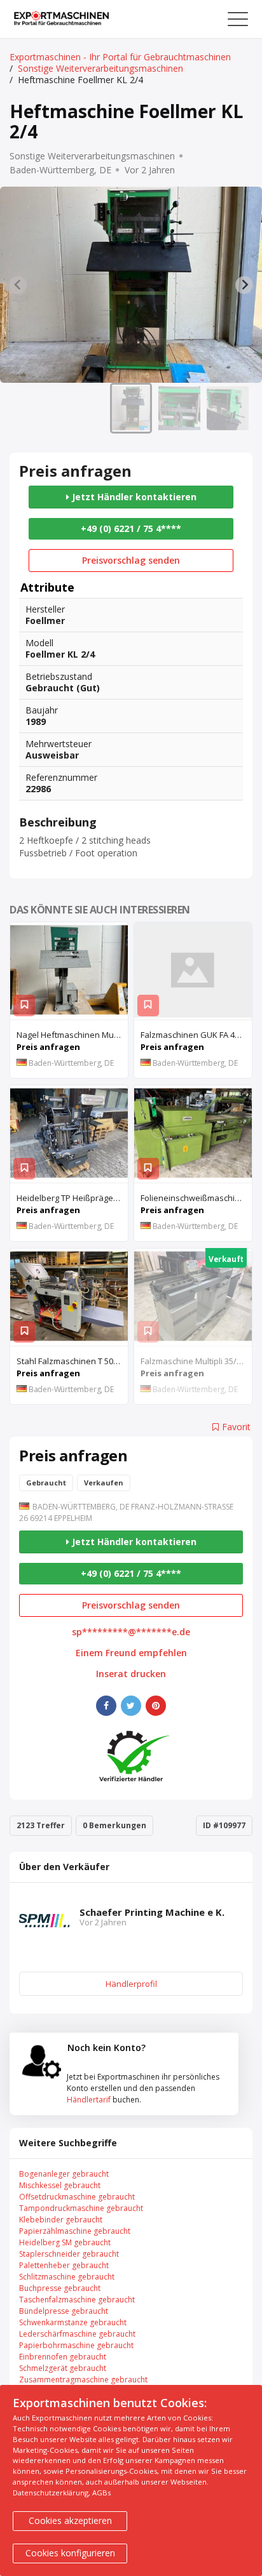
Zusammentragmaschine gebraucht (83, 2380)
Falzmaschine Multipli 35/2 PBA (196, 1361)
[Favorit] (24, 1006)
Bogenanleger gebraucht (64, 2174)
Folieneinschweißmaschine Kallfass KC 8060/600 (196, 1198)
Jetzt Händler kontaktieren (133, 497)
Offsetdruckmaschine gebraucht (77, 2197)
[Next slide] (244, 285)
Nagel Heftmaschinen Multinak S (72, 1035)
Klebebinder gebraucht (61, 2220)
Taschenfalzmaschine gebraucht (77, 2300)
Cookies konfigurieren (70, 2553)
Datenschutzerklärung (51, 2493)
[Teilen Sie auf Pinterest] (156, 1706)
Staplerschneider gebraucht (69, 2254)
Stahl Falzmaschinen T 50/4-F (72, 1361)
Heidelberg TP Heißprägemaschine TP (72, 1198)
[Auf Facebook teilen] (106, 1706)
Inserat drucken (131, 1674)
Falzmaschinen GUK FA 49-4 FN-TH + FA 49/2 (196, 1035)
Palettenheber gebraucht (64, 2265)
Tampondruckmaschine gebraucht (81, 2208)
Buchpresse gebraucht (60, 2288)
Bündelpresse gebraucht (64, 2311)
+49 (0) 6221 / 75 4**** (131, 528)
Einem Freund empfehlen (131, 1653)
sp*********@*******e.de (131, 1632)
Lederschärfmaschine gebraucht (77, 2334)
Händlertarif (89, 2100)
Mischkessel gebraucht (60, 2185)
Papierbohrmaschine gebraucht (76, 2345)
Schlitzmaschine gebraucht (67, 2277)
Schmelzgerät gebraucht (63, 2368)
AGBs (101, 2493)
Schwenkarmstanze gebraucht (73, 2322)
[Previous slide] (18, 285)
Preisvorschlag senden (131, 560)
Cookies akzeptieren (70, 2520)
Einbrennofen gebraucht (63, 2357)
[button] (131, 408)
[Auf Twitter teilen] (131, 1706)
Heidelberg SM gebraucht (65, 2242)
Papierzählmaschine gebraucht (75, 2231)
